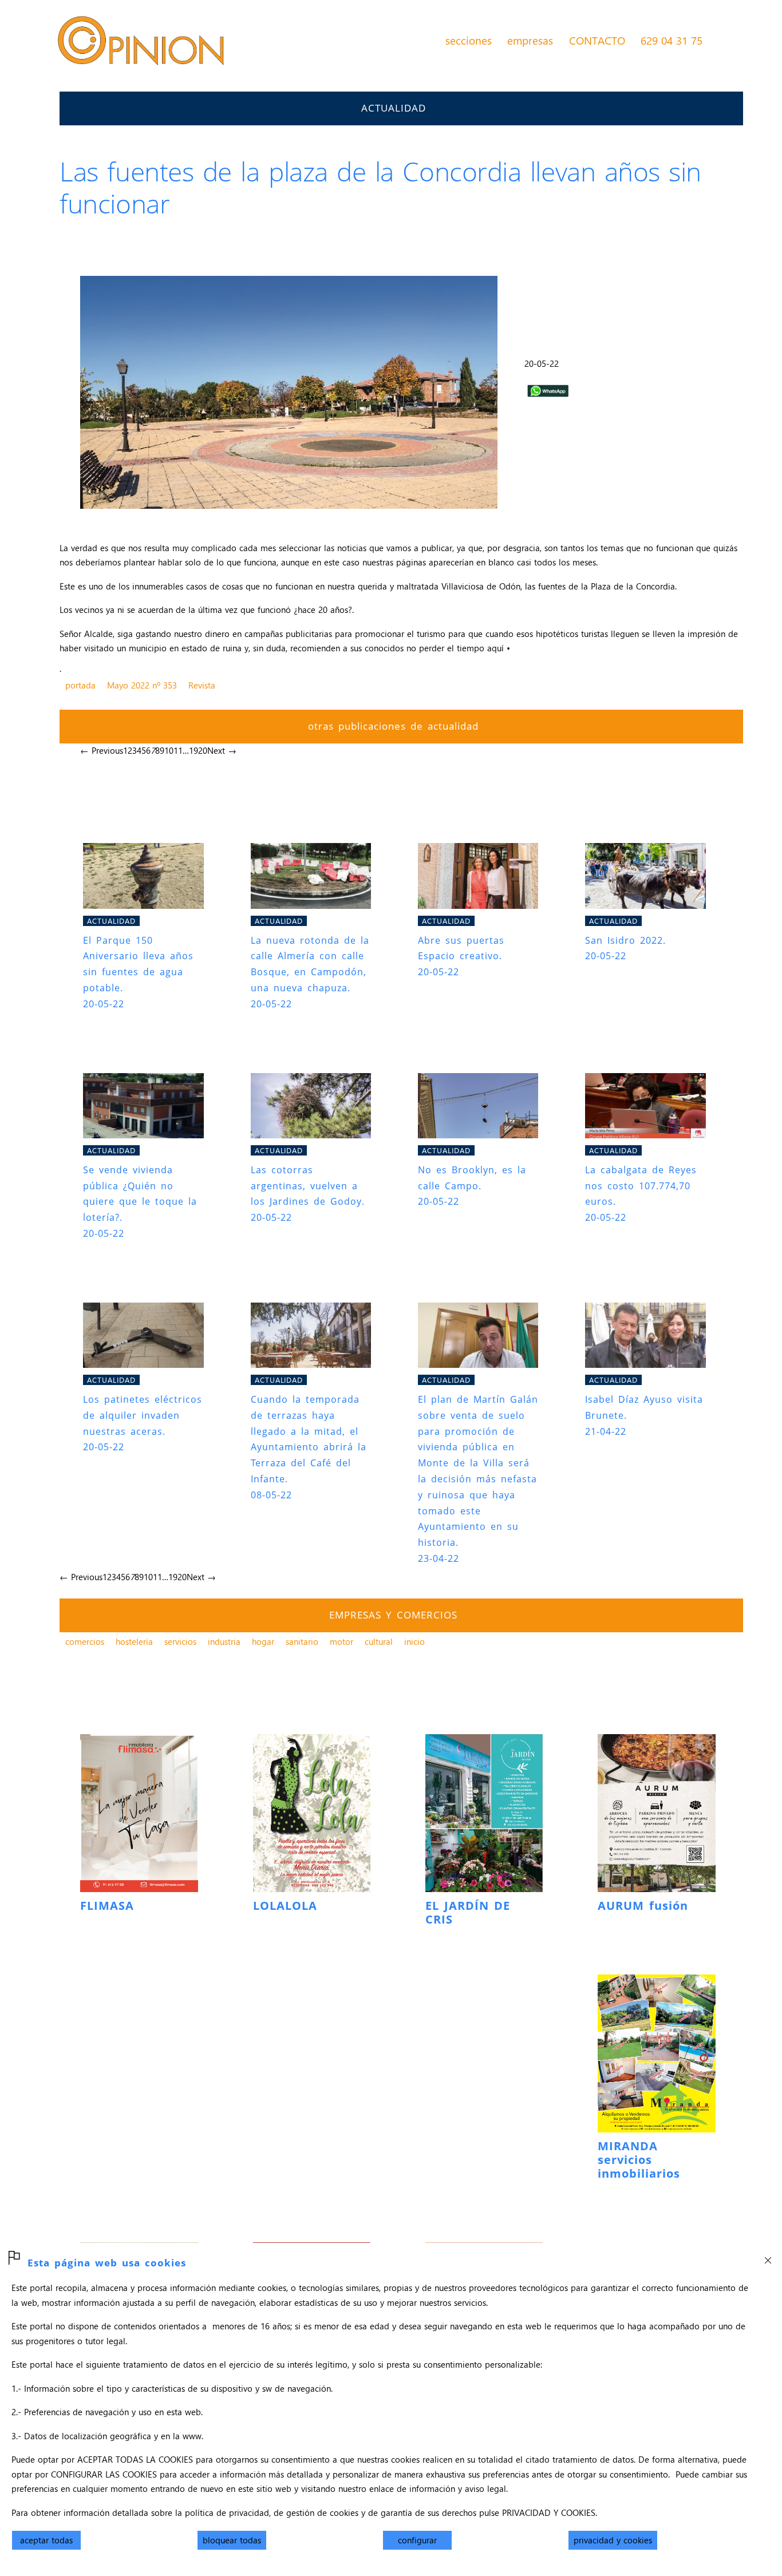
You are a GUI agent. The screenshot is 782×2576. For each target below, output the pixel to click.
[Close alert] (768, 2257)
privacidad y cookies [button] (613, 2540)
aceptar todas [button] (46, 2540)
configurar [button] (417, 2540)
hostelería (134, 1641)
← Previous (102, 750)
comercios (85, 1641)
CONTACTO (597, 40)
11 (178, 750)
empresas (530, 40)
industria (224, 1641)
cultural (379, 1641)
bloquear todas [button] (232, 2540)
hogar (263, 1641)
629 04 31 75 (672, 40)
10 (169, 750)
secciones (469, 40)
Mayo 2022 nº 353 (142, 685)
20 (203, 750)
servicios (180, 1641)
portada (80, 685)
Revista (202, 685)
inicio (414, 1641)
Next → (222, 750)
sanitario (302, 1641)
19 (193, 750)
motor (341, 1641)
